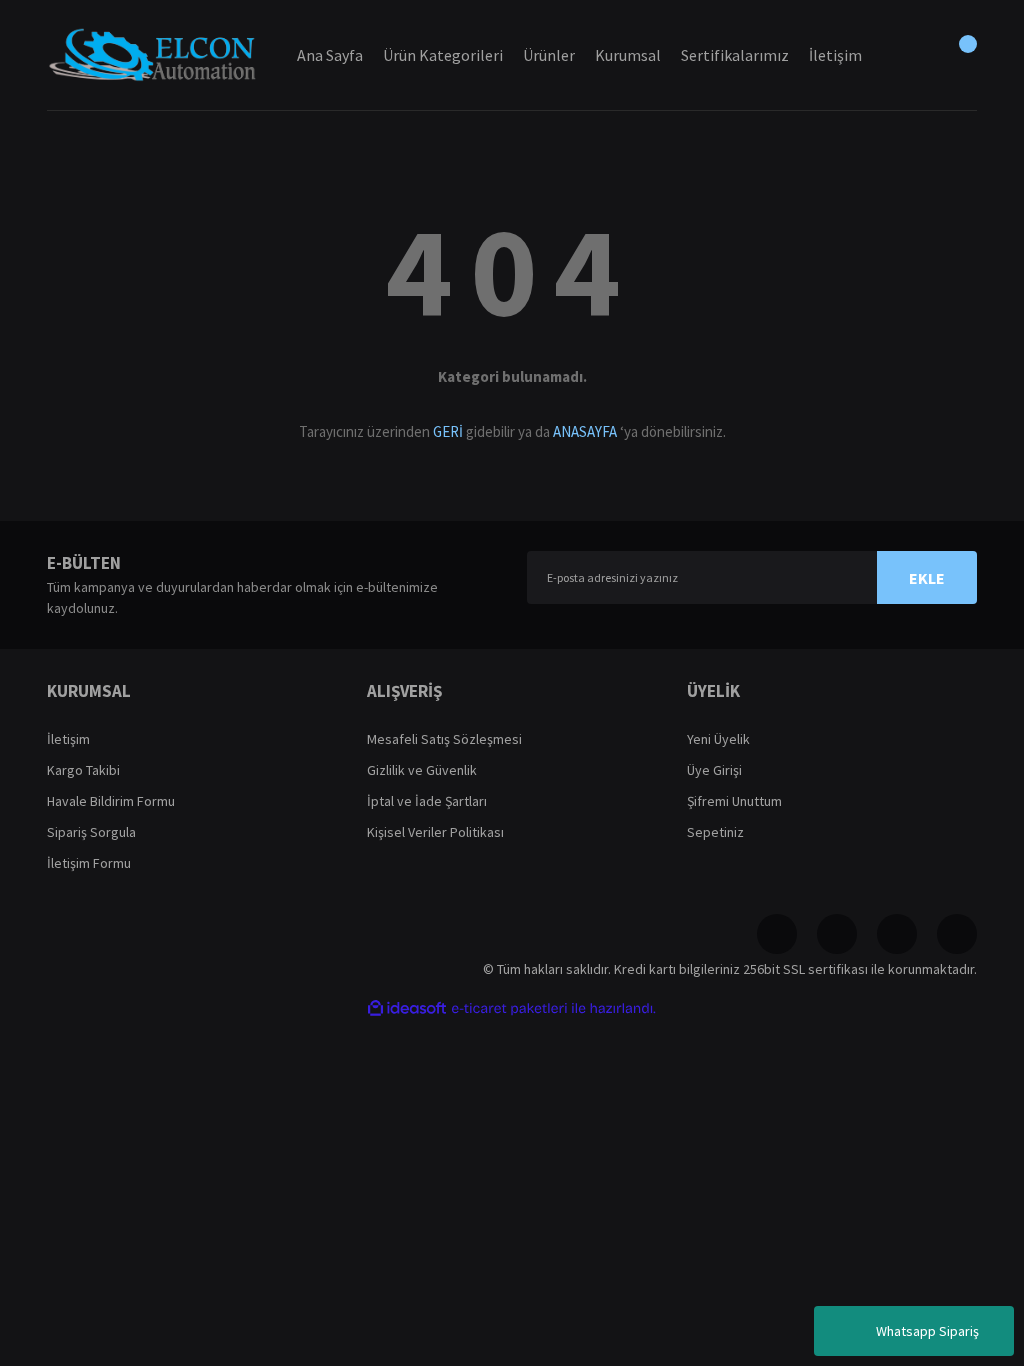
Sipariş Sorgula (91, 832)
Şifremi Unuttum (734, 801)
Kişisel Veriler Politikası (435, 832)
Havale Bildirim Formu (111, 801)
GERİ (448, 431)
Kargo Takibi (83, 770)
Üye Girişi (714, 770)
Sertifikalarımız (735, 55)
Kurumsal (628, 55)
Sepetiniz (715, 832)
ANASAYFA (585, 431)
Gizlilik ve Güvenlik (422, 770)
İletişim (68, 739)
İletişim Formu (89, 863)
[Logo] (152, 54)
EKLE (927, 578)
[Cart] (957, 55)
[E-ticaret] (509, 1009)
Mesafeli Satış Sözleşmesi (444, 739)
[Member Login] (907, 55)
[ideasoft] (407, 1008)
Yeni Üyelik (718, 739)
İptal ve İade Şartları (427, 801)
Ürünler (549, 55)
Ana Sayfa (330, 55)
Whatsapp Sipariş (927, 1331)
